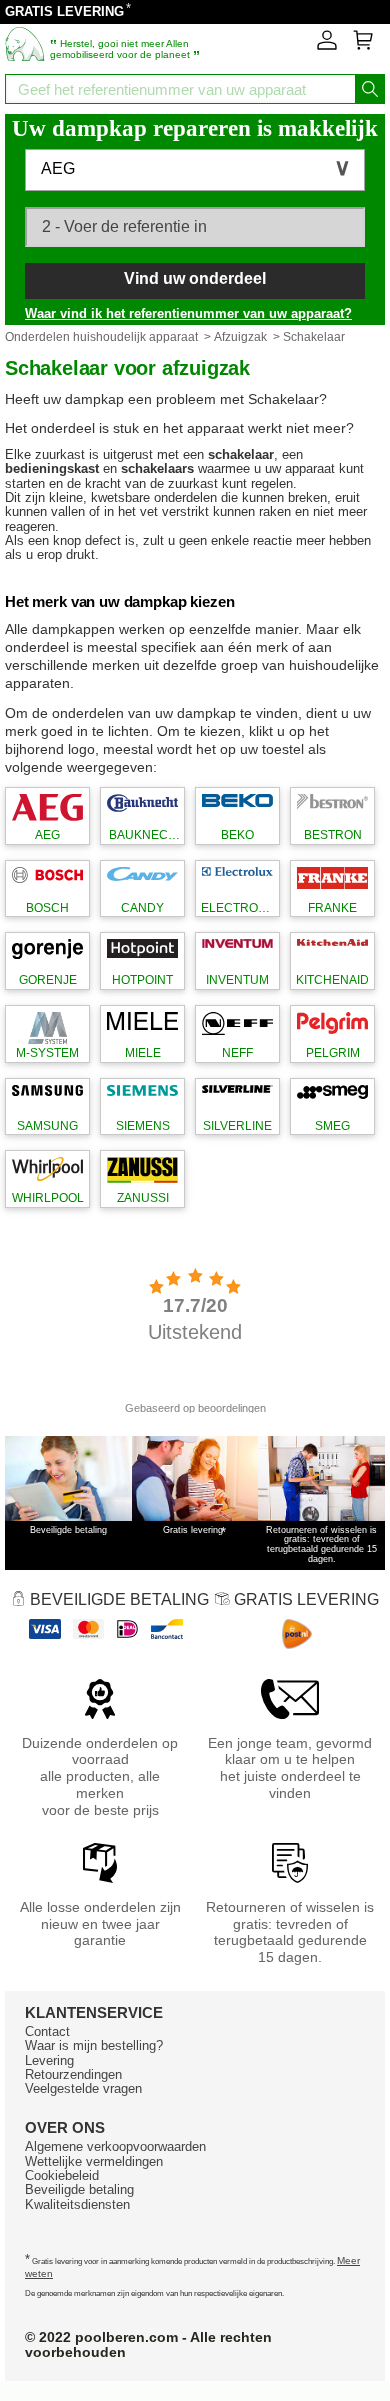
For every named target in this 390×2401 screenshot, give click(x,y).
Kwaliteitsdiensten (77, 2204)
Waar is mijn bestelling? (94, 2045)
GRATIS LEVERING (64, 11)
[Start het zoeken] (370, 89)
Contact (47, 2031)
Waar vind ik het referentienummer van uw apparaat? (188, 313)
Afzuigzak (240, 337)
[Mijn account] (327, 46)
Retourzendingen (73, 2074)
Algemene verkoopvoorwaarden (115, 2146)
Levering (49, 2060)
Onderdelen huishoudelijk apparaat (101, 337)
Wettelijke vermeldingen (94, 2161)
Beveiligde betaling (79, 2189)
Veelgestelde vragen (83, 2088)
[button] (195, 170)
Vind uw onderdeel (195, 278)
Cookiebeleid (62, 2175)
